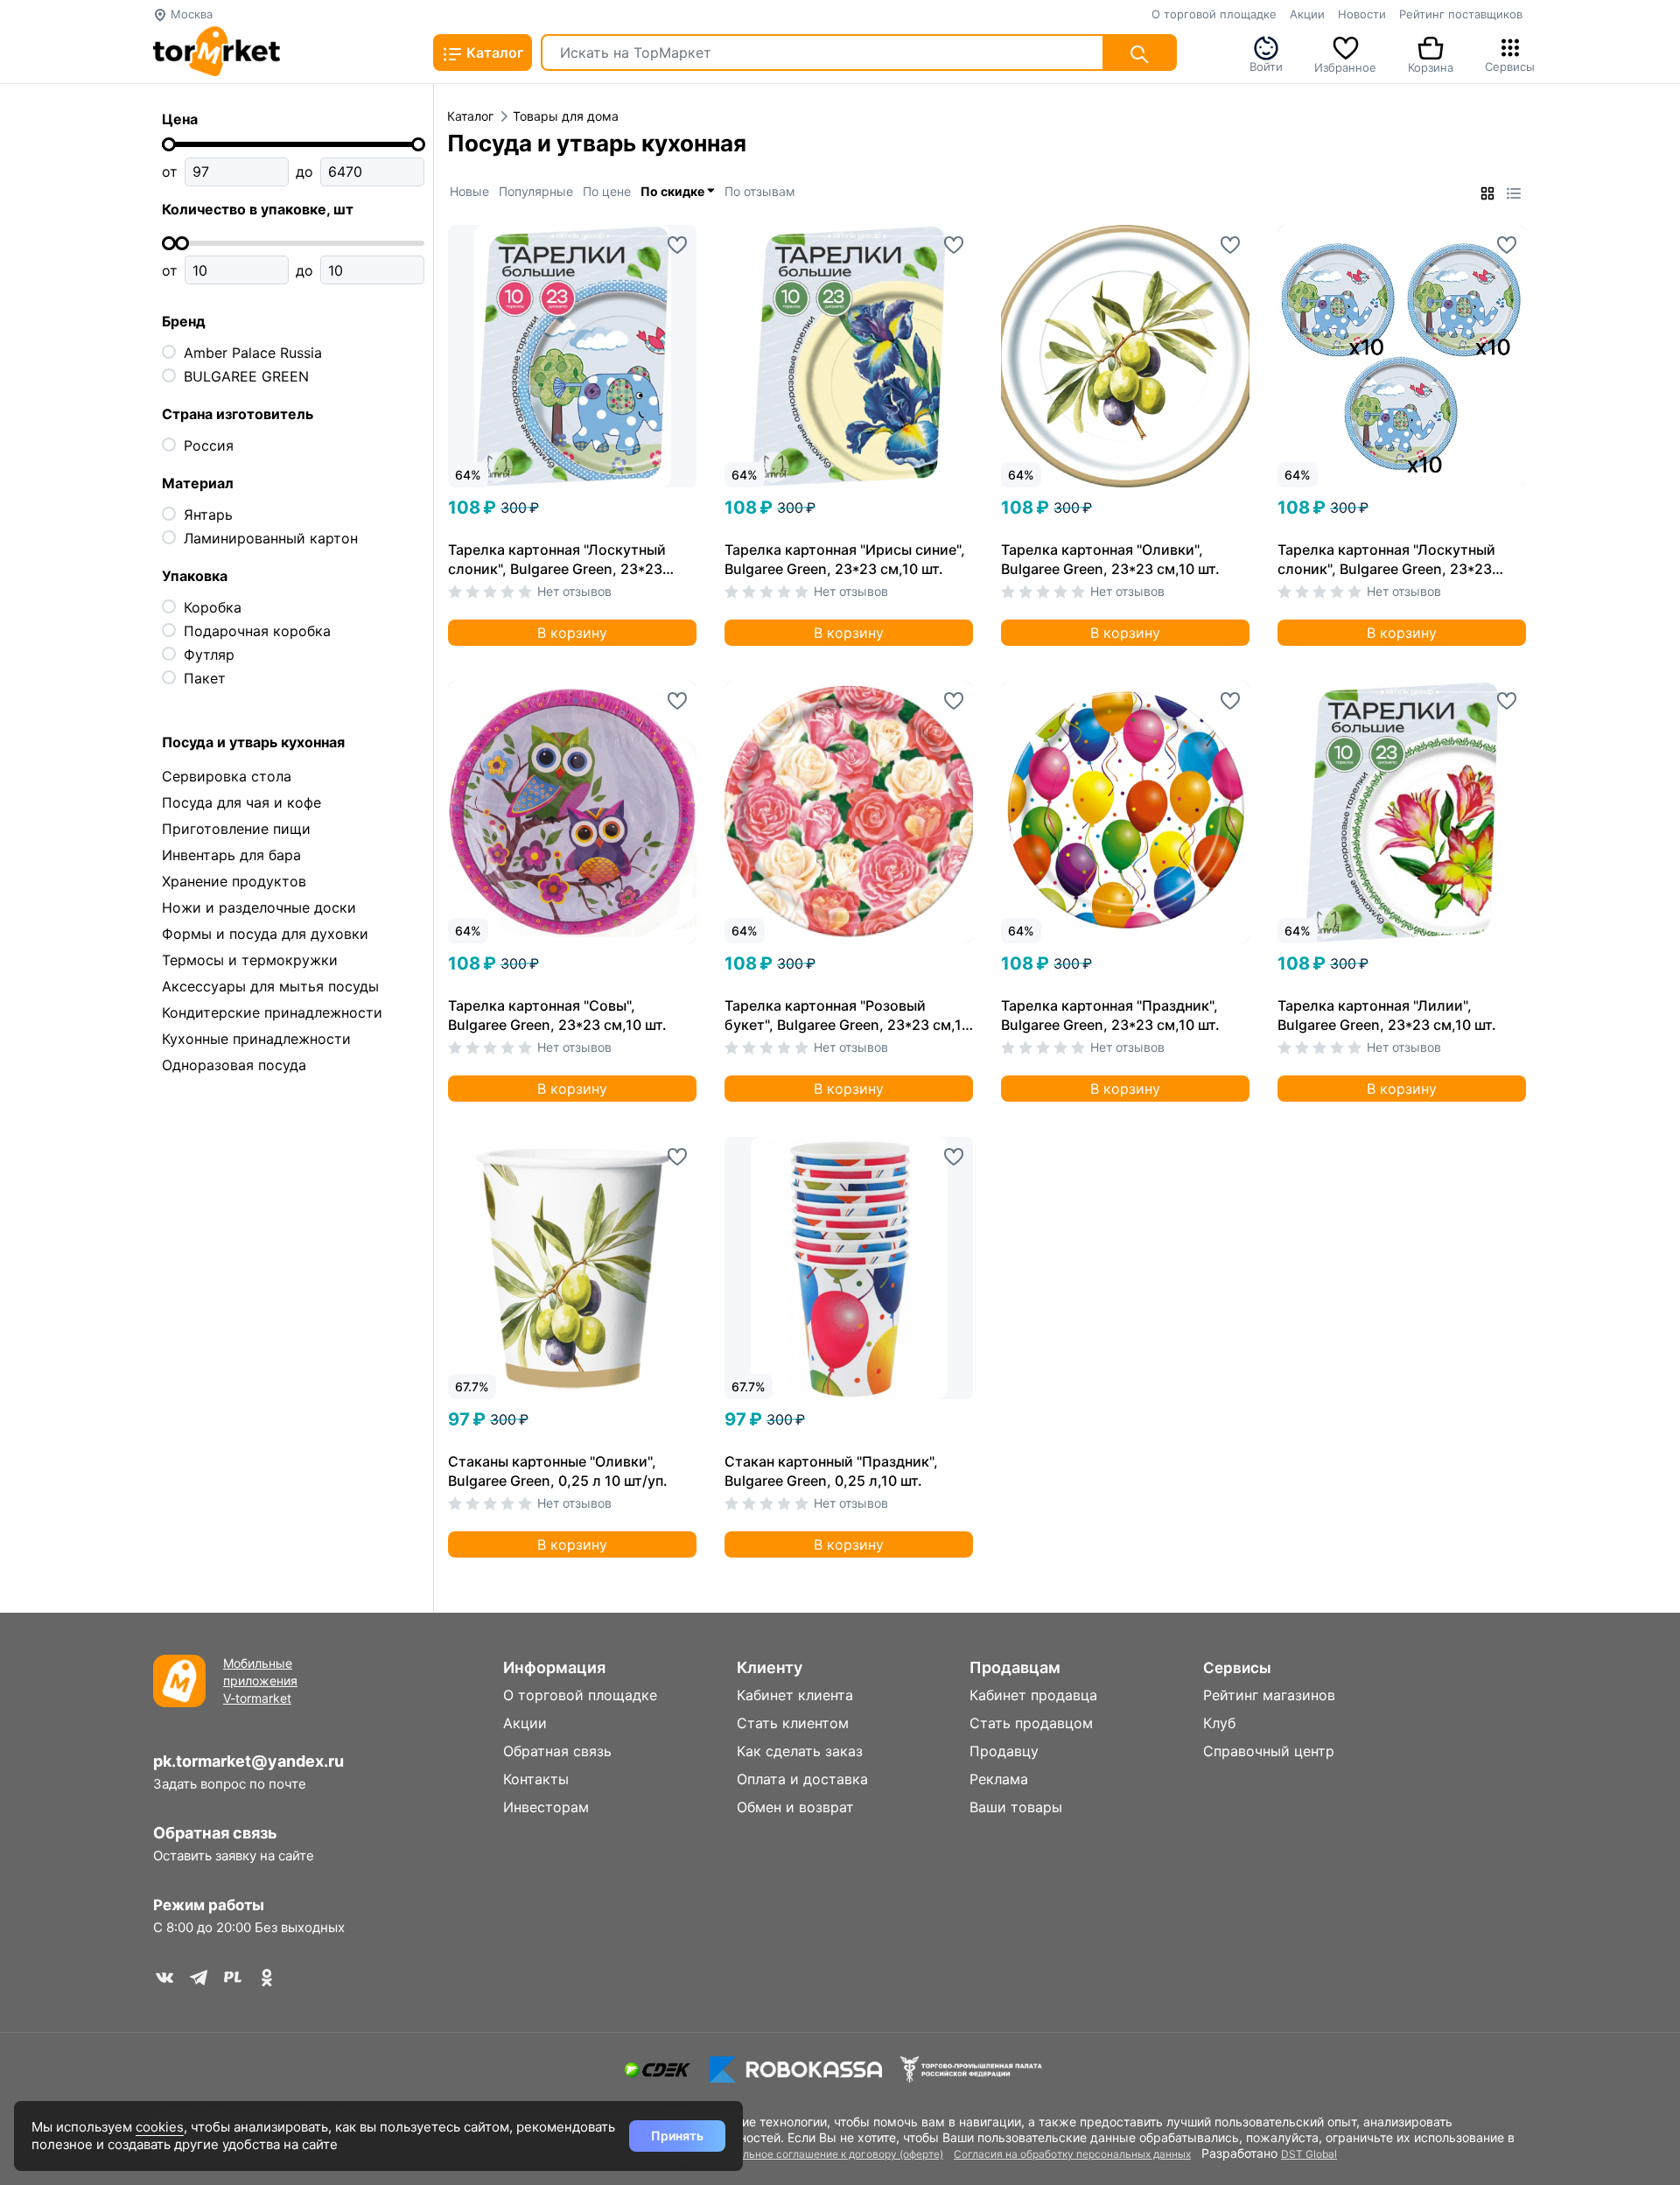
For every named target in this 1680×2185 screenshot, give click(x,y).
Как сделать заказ (800, 1751)
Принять (677, 2136)
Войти (1266, 65)
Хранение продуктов (234, 881)
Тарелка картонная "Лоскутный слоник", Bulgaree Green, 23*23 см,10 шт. (557, 560)
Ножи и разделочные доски (259, 907)
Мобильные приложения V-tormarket (260, 1681)
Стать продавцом (1031, 1723)
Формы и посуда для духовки (265, 934)
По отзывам (760, 191)
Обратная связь (215, 1833)
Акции (1307, 14)
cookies (160, 2127)
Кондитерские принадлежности (272, 1012)
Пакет (205, 678)
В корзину (572, 633)
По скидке (674, 191)
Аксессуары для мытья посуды (270, 986)
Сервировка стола (227, 776)
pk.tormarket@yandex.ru (248, 1761)
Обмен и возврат (795, 1807)
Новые (469, 191)
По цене (607, 191)
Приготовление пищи (236, 829)
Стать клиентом (793, 1723)
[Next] (683, 327)
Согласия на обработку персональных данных (1072, 2154)
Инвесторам (546, 1807)
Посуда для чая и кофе (241, 802)
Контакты (536, 1779)
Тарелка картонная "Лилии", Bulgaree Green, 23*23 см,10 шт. (1387, 1015)
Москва (190, 14)
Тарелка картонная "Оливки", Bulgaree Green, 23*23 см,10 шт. (1110, 559)
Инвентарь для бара (231, 855)
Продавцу (1004, 1751)
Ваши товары (1016, 1807)
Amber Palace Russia (253, 353)
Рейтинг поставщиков (1461, 14)
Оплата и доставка (802, 1779)
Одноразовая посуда (234, 1065)
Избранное (1345, 66)
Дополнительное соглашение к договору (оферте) (815, 2154)
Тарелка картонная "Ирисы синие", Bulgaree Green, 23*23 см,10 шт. (845, 559)
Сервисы (1510, 65)
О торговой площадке (1214, 14)
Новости (1362, 14)
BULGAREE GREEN (246, 376)
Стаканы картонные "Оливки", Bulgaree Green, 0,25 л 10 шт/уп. (558, 1471)
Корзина (1431, 66)
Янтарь (208, 515)
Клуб (1219, 1723)
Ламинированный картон (271, 538)
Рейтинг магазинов (1269, 1695)
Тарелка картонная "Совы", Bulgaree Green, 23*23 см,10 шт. (557, 1015)
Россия (209, 445)
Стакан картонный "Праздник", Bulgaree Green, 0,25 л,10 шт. (831, 1471)
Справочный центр (1269, 1751)
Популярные (536, 191)
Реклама (999, 1779)
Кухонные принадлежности (256, 1039)
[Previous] (479, 327)
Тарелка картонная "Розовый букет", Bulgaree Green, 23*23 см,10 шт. (847, 1015)
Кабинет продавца (1033, 1695)
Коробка (213, 607)
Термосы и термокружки (250, 960)
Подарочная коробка (257, 631)
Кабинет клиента (795, 1695)
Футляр (209, 655)
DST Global (1309, 2154)
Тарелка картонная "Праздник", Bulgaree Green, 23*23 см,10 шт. (1110, 1015)
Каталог (493, 53)
